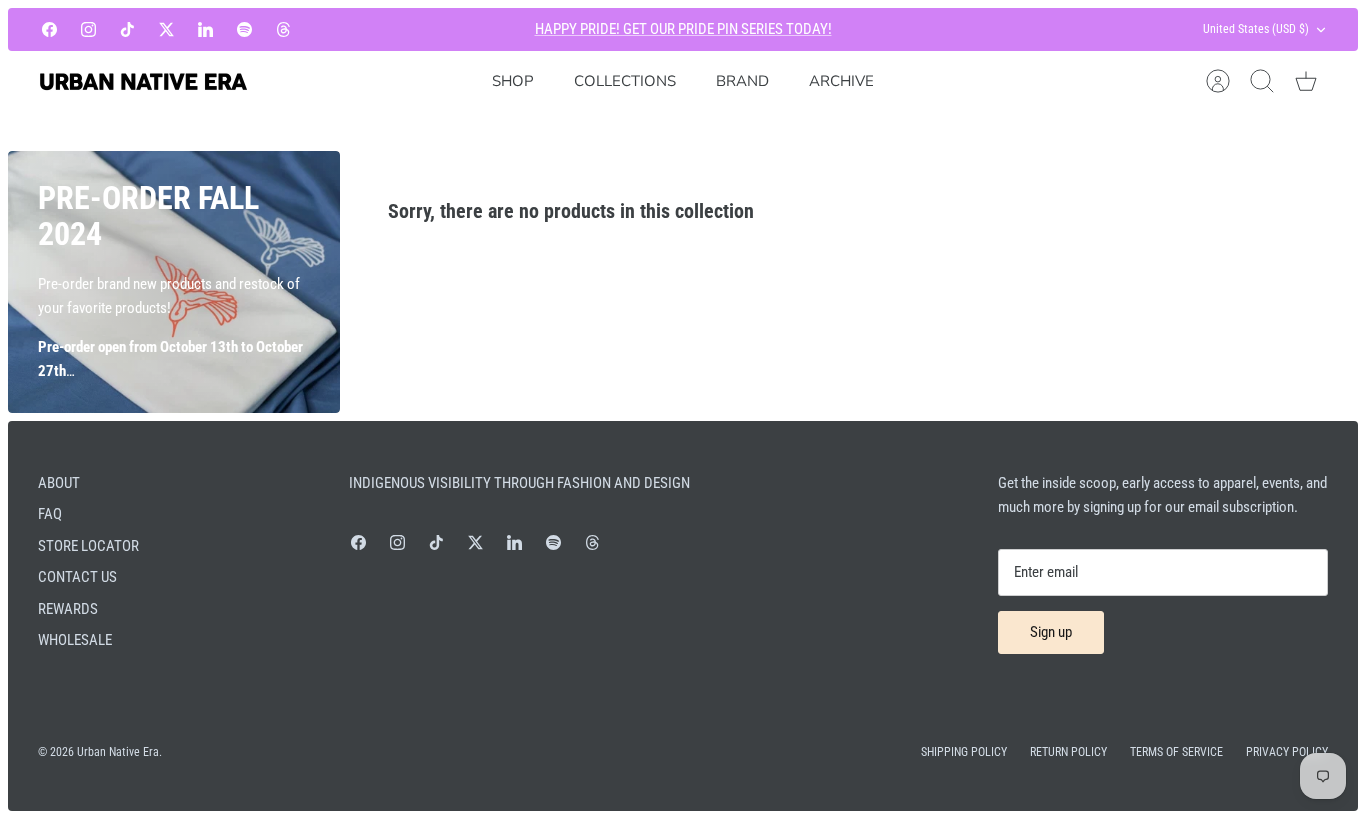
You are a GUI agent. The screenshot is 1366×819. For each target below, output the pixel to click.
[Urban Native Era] (143, 81)
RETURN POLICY (1068, 752)
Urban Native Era (118, 752)
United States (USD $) (1256, 29)
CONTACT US (77, 577)
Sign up (1051, 632)
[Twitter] (166, 29)
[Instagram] (88, 29)
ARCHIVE (841, 81)
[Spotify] (244, 29)
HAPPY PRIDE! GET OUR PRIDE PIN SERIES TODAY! (683, 29)
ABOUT (59, 483)
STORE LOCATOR (88, 546)
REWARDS (68, 609)
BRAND (742, 81)
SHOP (513, 81)
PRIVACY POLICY (1287, 752)
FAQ (50, 514)
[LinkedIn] (205, 29)
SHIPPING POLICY (964, 752)
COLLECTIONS (625, 81)
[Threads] (283, 29)
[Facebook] (49, 29)
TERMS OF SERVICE (1176, 752)
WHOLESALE (75, 640)
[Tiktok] (127, 29)
